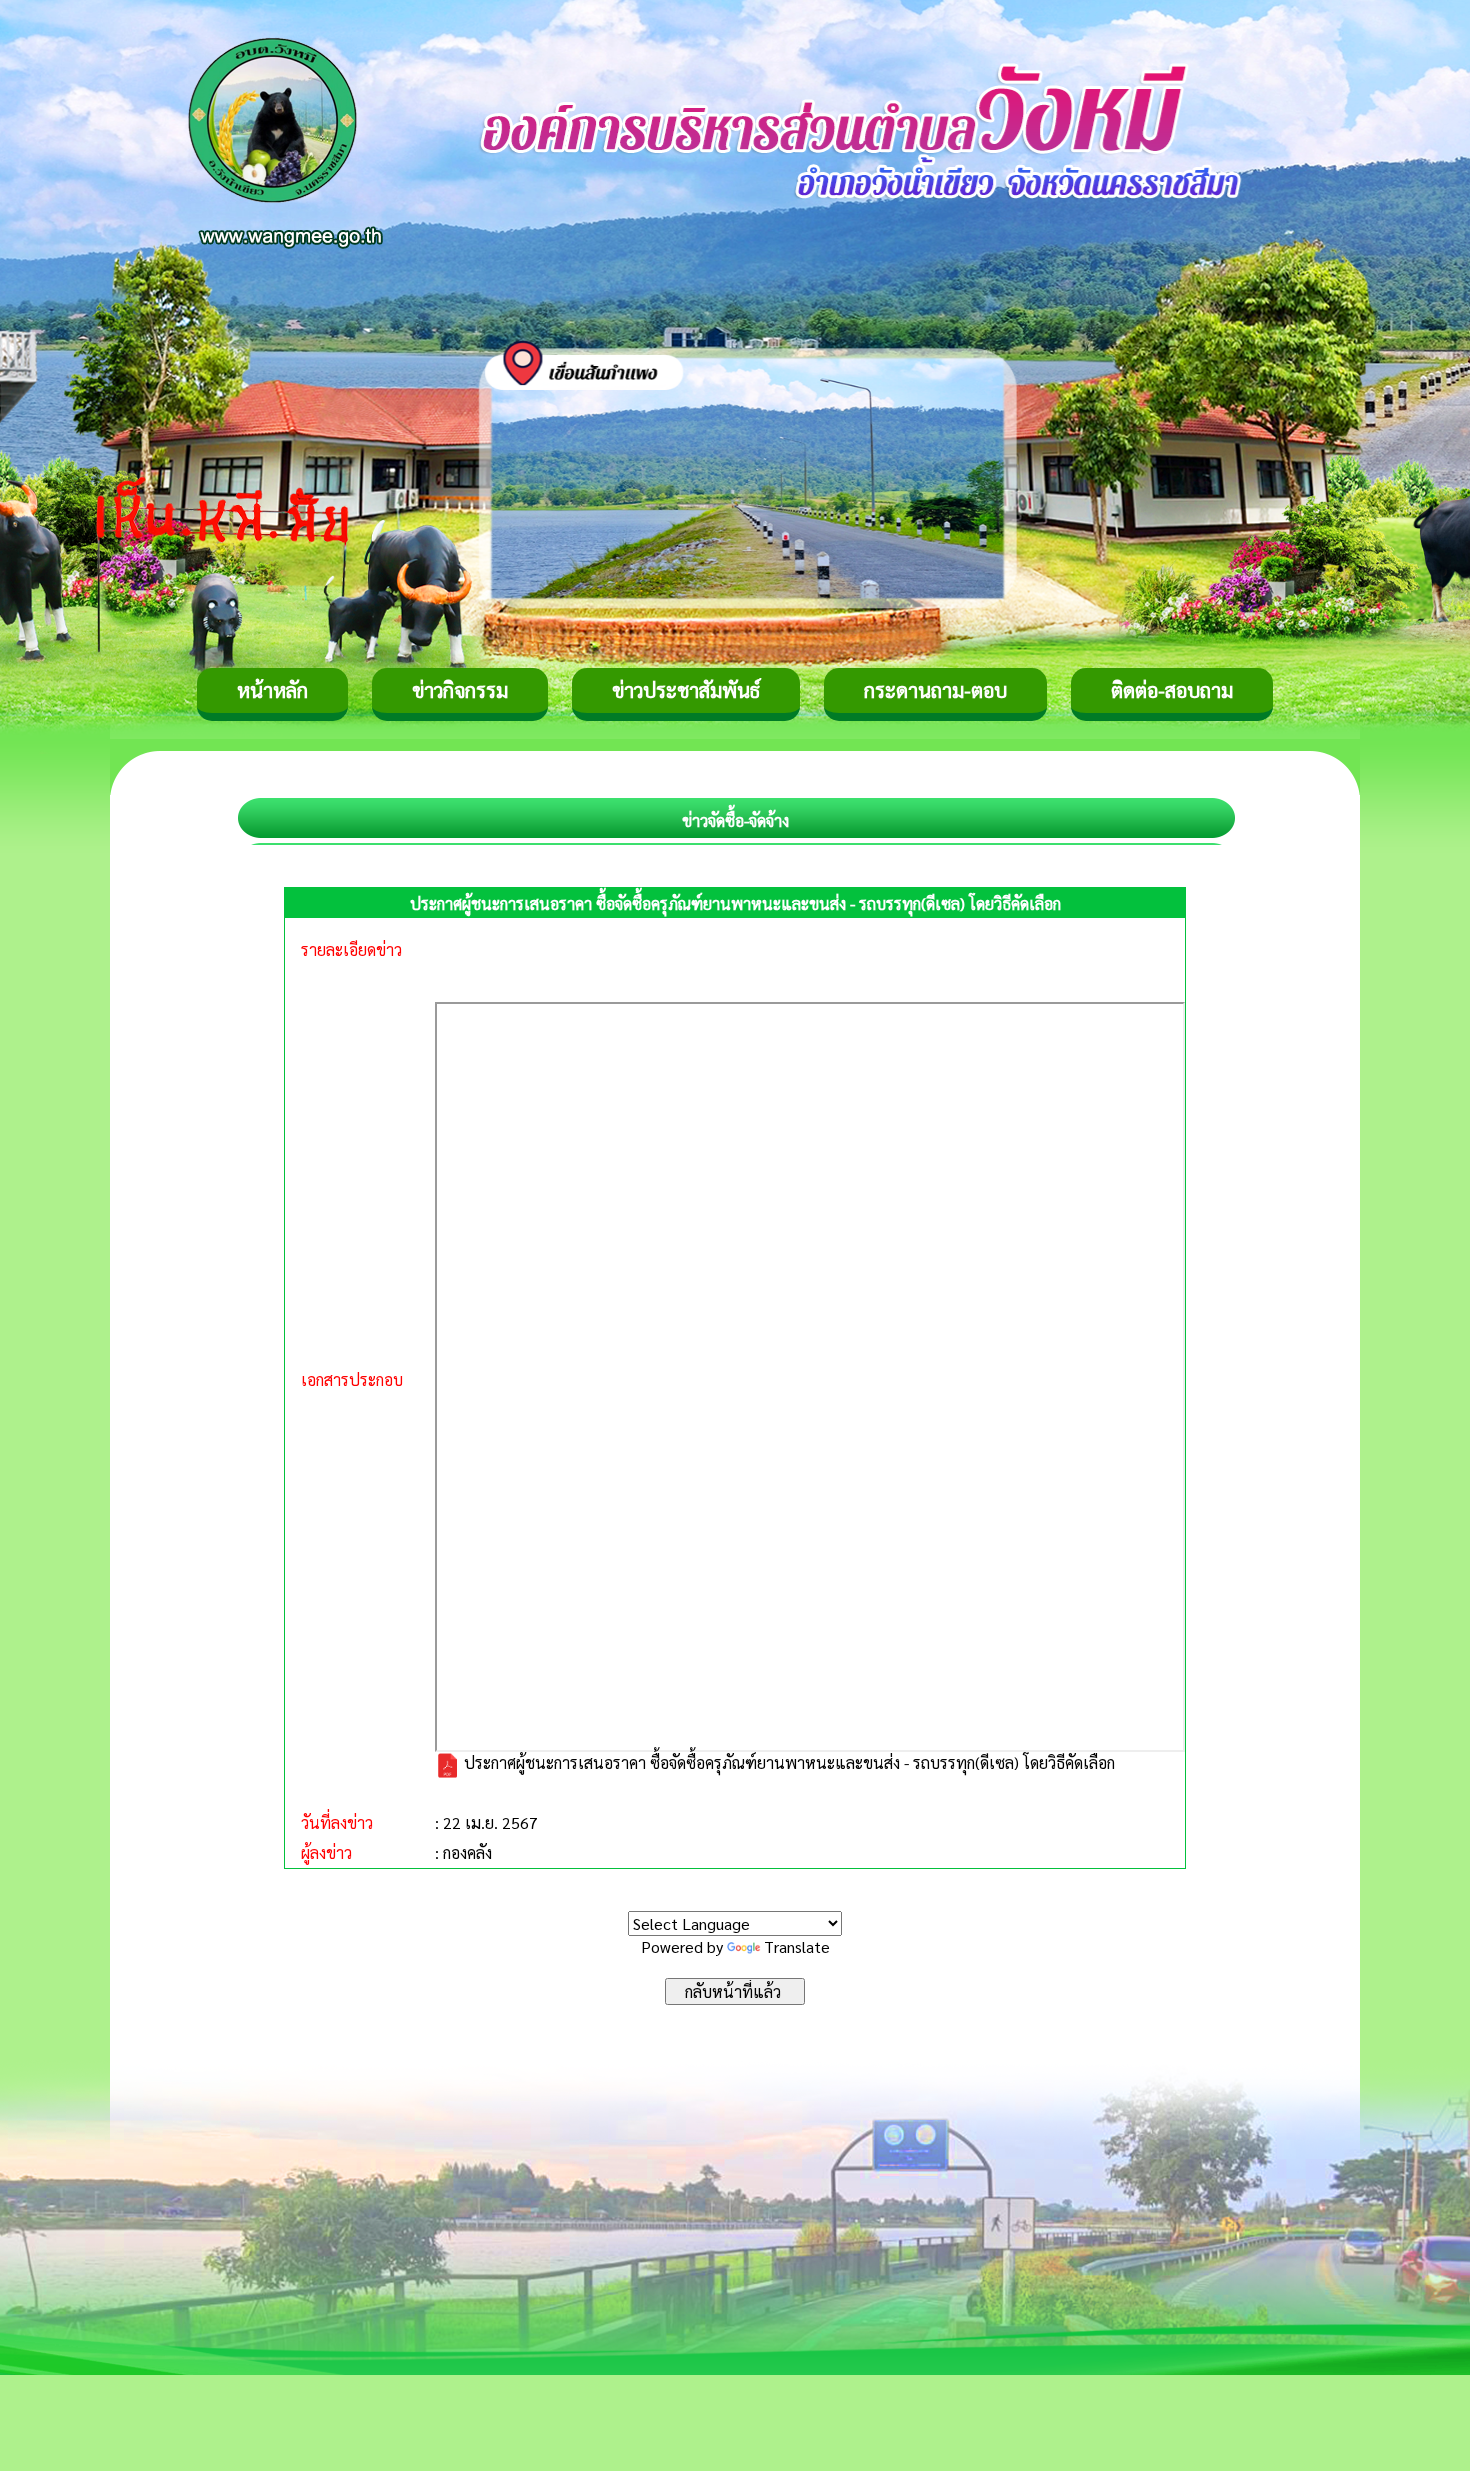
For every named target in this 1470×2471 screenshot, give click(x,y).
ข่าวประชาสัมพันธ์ (686, 690)
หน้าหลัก (272, 690)
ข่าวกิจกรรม (460, 690)
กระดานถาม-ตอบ (935, 690)
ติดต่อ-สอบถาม (1172, 690)
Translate (797, 1946)
